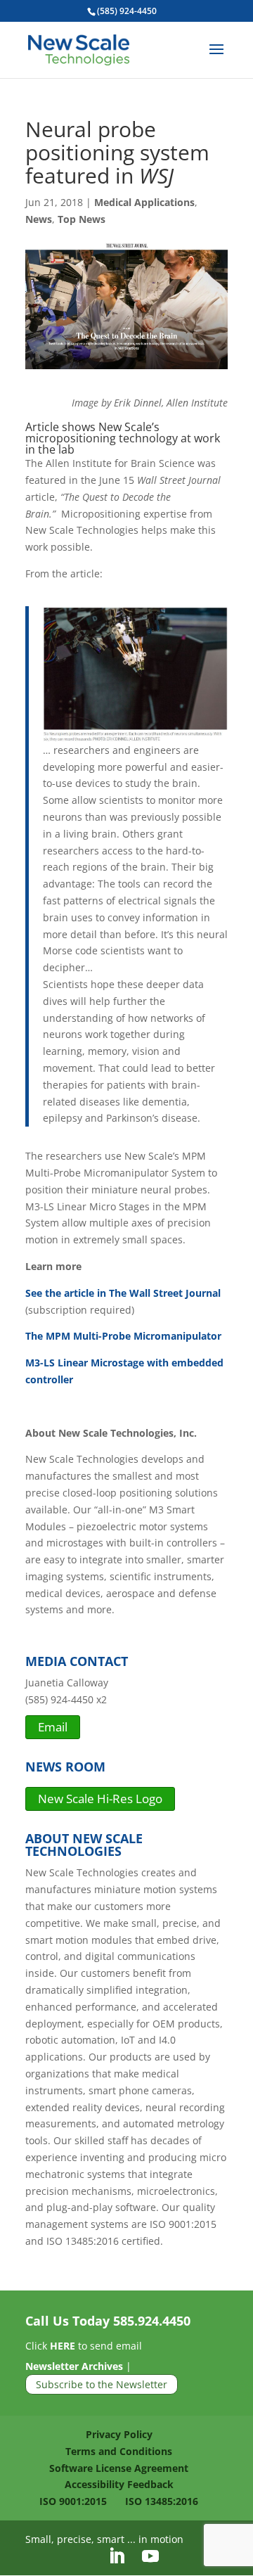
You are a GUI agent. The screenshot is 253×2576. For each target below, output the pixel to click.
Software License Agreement (119, 2468)
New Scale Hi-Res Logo (100, 1799)
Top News (82, 219)
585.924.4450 (152, 2321)
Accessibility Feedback (119, 2484)
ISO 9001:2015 (73, 2501)
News (39, 219)
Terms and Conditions (119, 2451)
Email (53, 1727)
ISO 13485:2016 (162, 2501)
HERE (63, 2346)
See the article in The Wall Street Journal (123, 1293)
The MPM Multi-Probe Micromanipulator (123, 1336)
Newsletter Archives (74, 2366)
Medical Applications (144, 202)
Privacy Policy (119, 2434)
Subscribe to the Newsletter (102, 2384)
